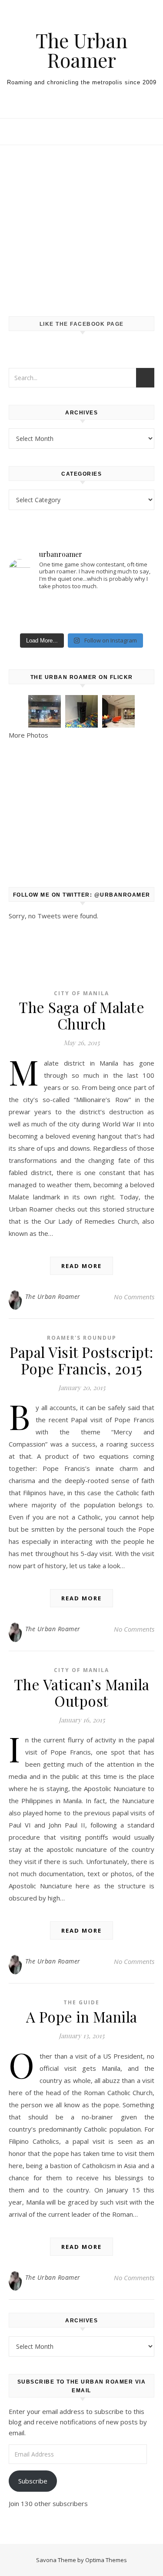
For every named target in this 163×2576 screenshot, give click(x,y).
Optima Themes (106, 2560)
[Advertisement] (81, 222)
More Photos (28, 735)
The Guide (81, 2002)
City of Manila (81, 993)
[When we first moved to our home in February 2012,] (81, 613)
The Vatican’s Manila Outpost (82, 1692)
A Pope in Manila (82, 2016)
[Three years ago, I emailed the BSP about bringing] (131, 613)
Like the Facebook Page (82, 324)
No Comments (134, 1297)
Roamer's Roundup (82, 1338)
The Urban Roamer (81, 50)
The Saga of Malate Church (81, 1015)
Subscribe (33, 2481)
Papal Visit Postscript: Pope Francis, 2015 (81, 1360)
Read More (81, 1266)
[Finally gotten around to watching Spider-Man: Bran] (32, 613)
